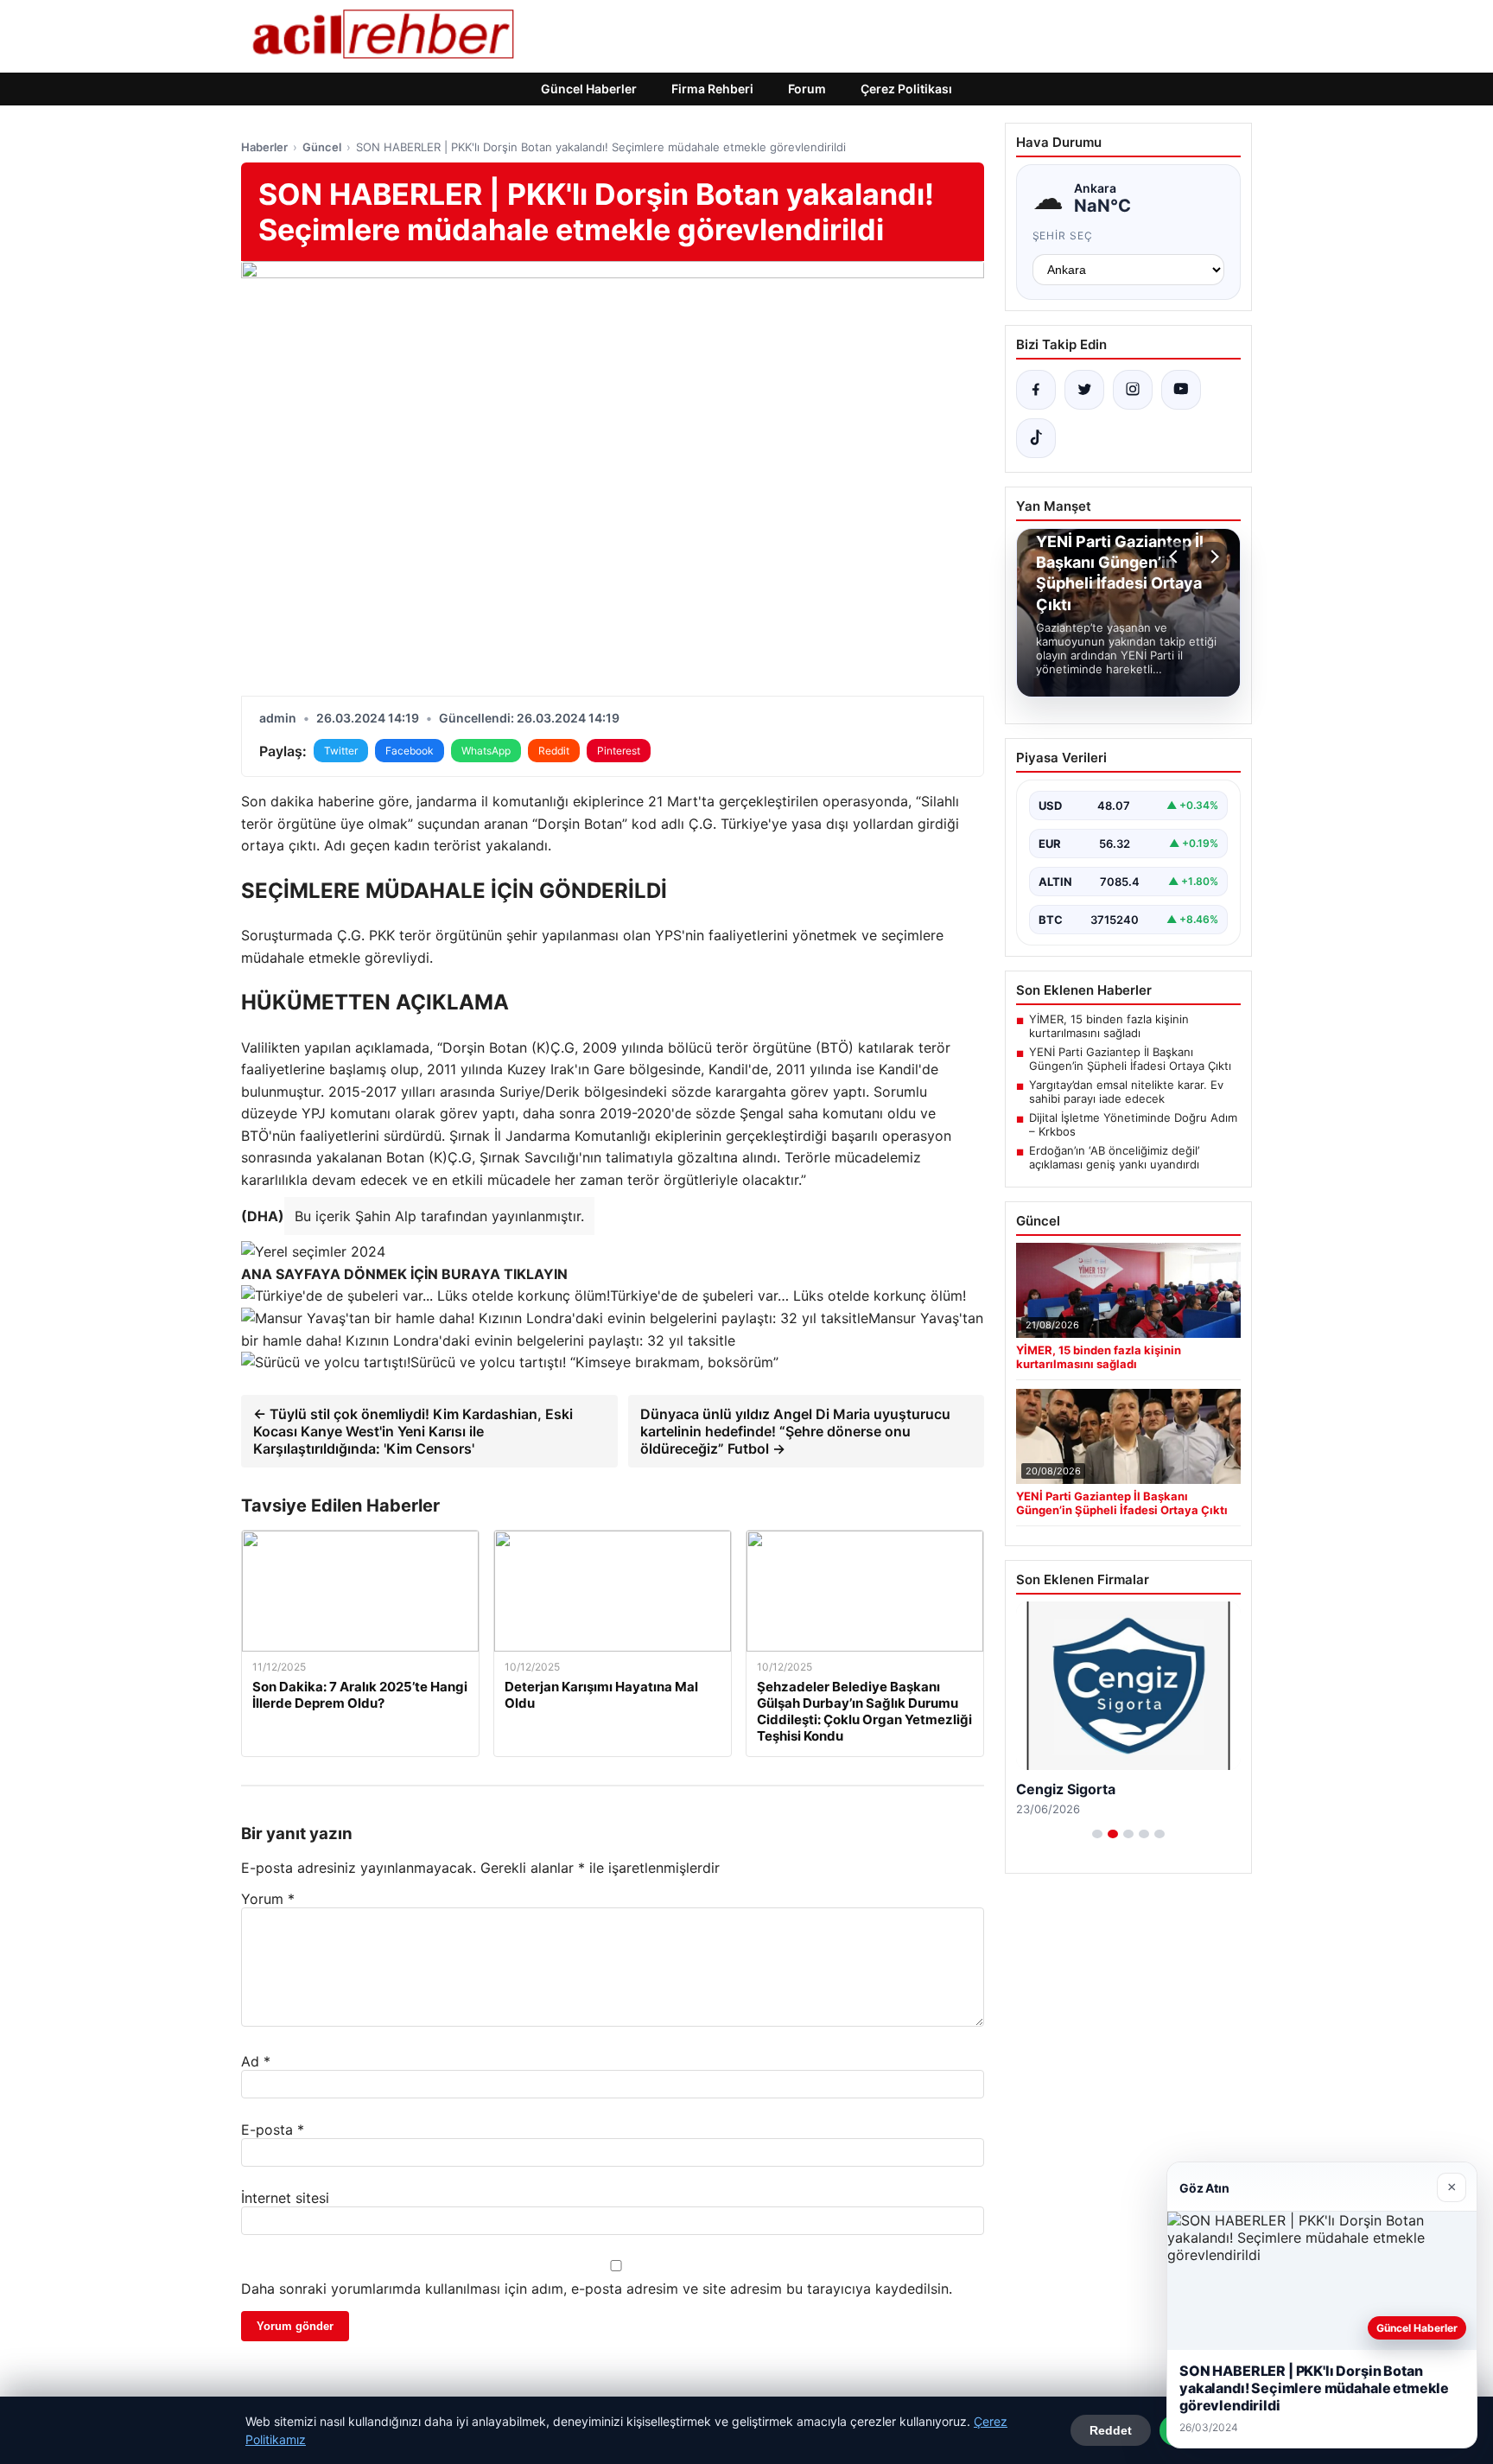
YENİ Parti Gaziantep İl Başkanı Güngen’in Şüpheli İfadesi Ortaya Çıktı (1130, 1059)
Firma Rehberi (712, 89)
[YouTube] (1181, 390)
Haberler (264, 147)
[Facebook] (1036, 390)
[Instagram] (1133, 390)
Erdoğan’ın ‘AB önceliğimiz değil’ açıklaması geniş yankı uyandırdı (1114, 1157)
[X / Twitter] (1084, 390)
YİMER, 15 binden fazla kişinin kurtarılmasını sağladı (1109, 1026)
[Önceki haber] (1176, 557)
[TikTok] (1036, 438)
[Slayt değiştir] (1097, 1834)
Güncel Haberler (589, 89)
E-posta (273, 2130)
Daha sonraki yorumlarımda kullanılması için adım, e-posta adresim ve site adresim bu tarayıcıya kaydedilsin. (597, 2289)
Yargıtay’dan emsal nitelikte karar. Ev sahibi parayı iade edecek (1126, 1092)
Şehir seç (1063, 236)
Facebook (410, 751)
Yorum (268, 1899)
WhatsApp (486, 751)
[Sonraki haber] (1212, 557)
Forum (807, 89)
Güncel (322, 147)
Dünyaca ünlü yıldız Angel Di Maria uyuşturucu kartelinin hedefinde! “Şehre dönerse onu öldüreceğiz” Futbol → (795, 1431)
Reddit (554, 751)
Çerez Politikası (906, 89)
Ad (256, 2061)
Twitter (341, 751)
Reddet (1111, 2430)
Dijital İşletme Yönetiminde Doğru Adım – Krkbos (1133, 1124)
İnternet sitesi (285, 2198)
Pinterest (619, 751)
